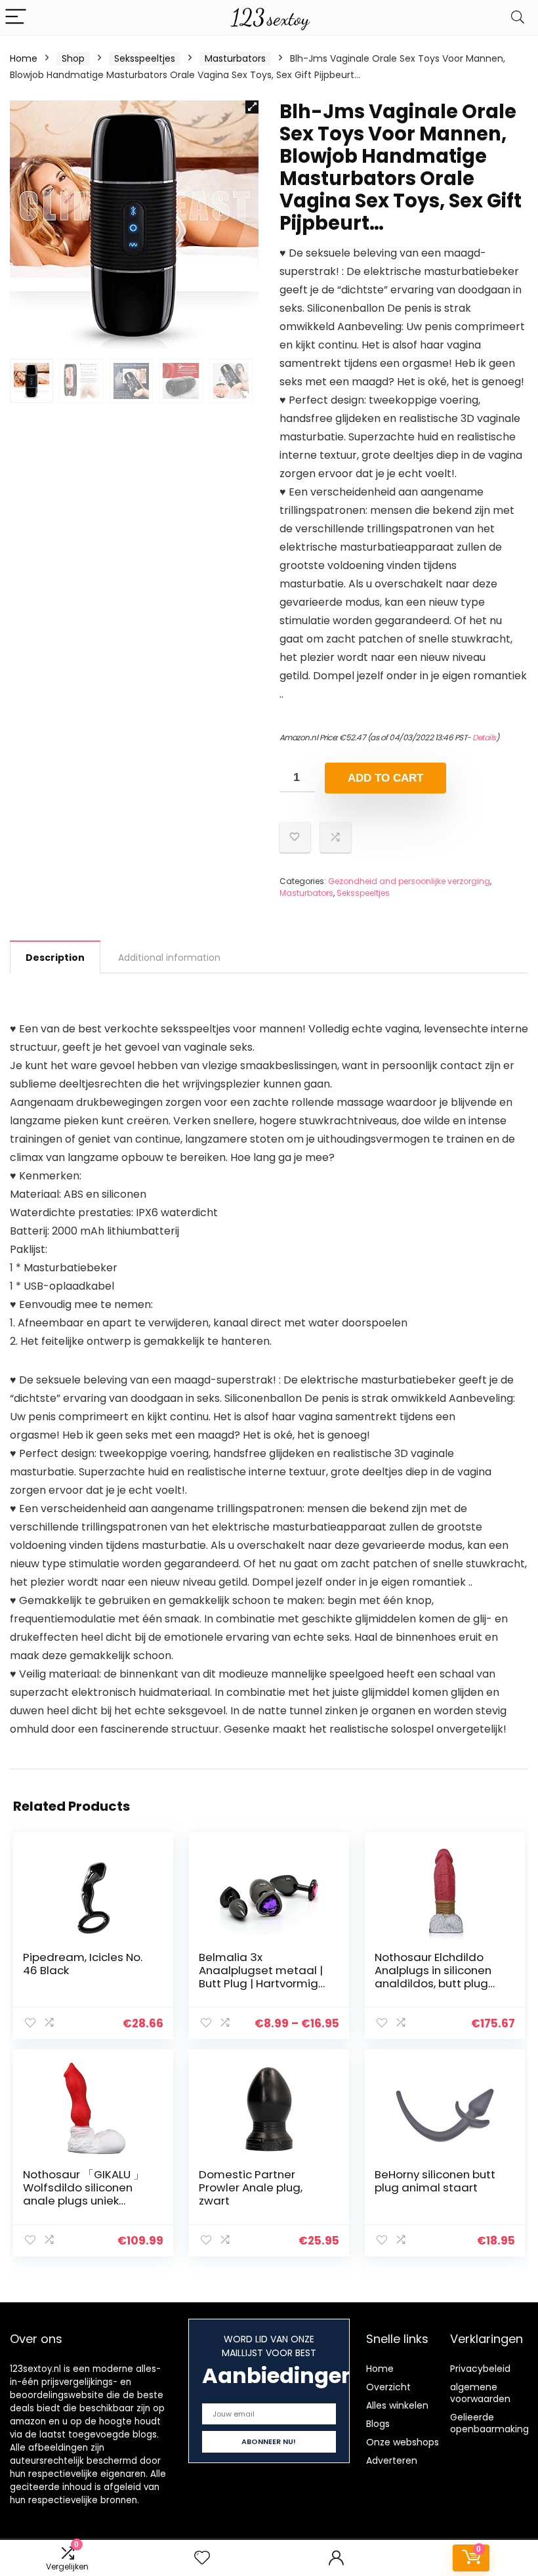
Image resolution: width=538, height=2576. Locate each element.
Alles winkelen (397, 2405)
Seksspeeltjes (145, 58)
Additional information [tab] (169, 958)
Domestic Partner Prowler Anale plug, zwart (251, 2187)
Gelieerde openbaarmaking (489, 2423)
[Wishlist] (202, 2558)
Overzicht (388, 2387)
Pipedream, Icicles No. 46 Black (83, 1964)
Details (484, 737)
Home (24, 58)
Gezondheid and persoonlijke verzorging (409, 881)
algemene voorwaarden (480, 2393)
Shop (73, 58)
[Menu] (16, 17)
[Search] (518, 17)
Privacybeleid (480, 2369)
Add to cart (385, 778)
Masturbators (235, 58)
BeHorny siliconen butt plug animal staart (435, 2181)
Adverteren (392, 2460)
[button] (252, 107)
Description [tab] (55, 958)
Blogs (378, 2424)
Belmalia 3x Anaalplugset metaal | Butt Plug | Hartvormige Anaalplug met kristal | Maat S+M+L (262, 1983)
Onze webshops (403, 2442)
